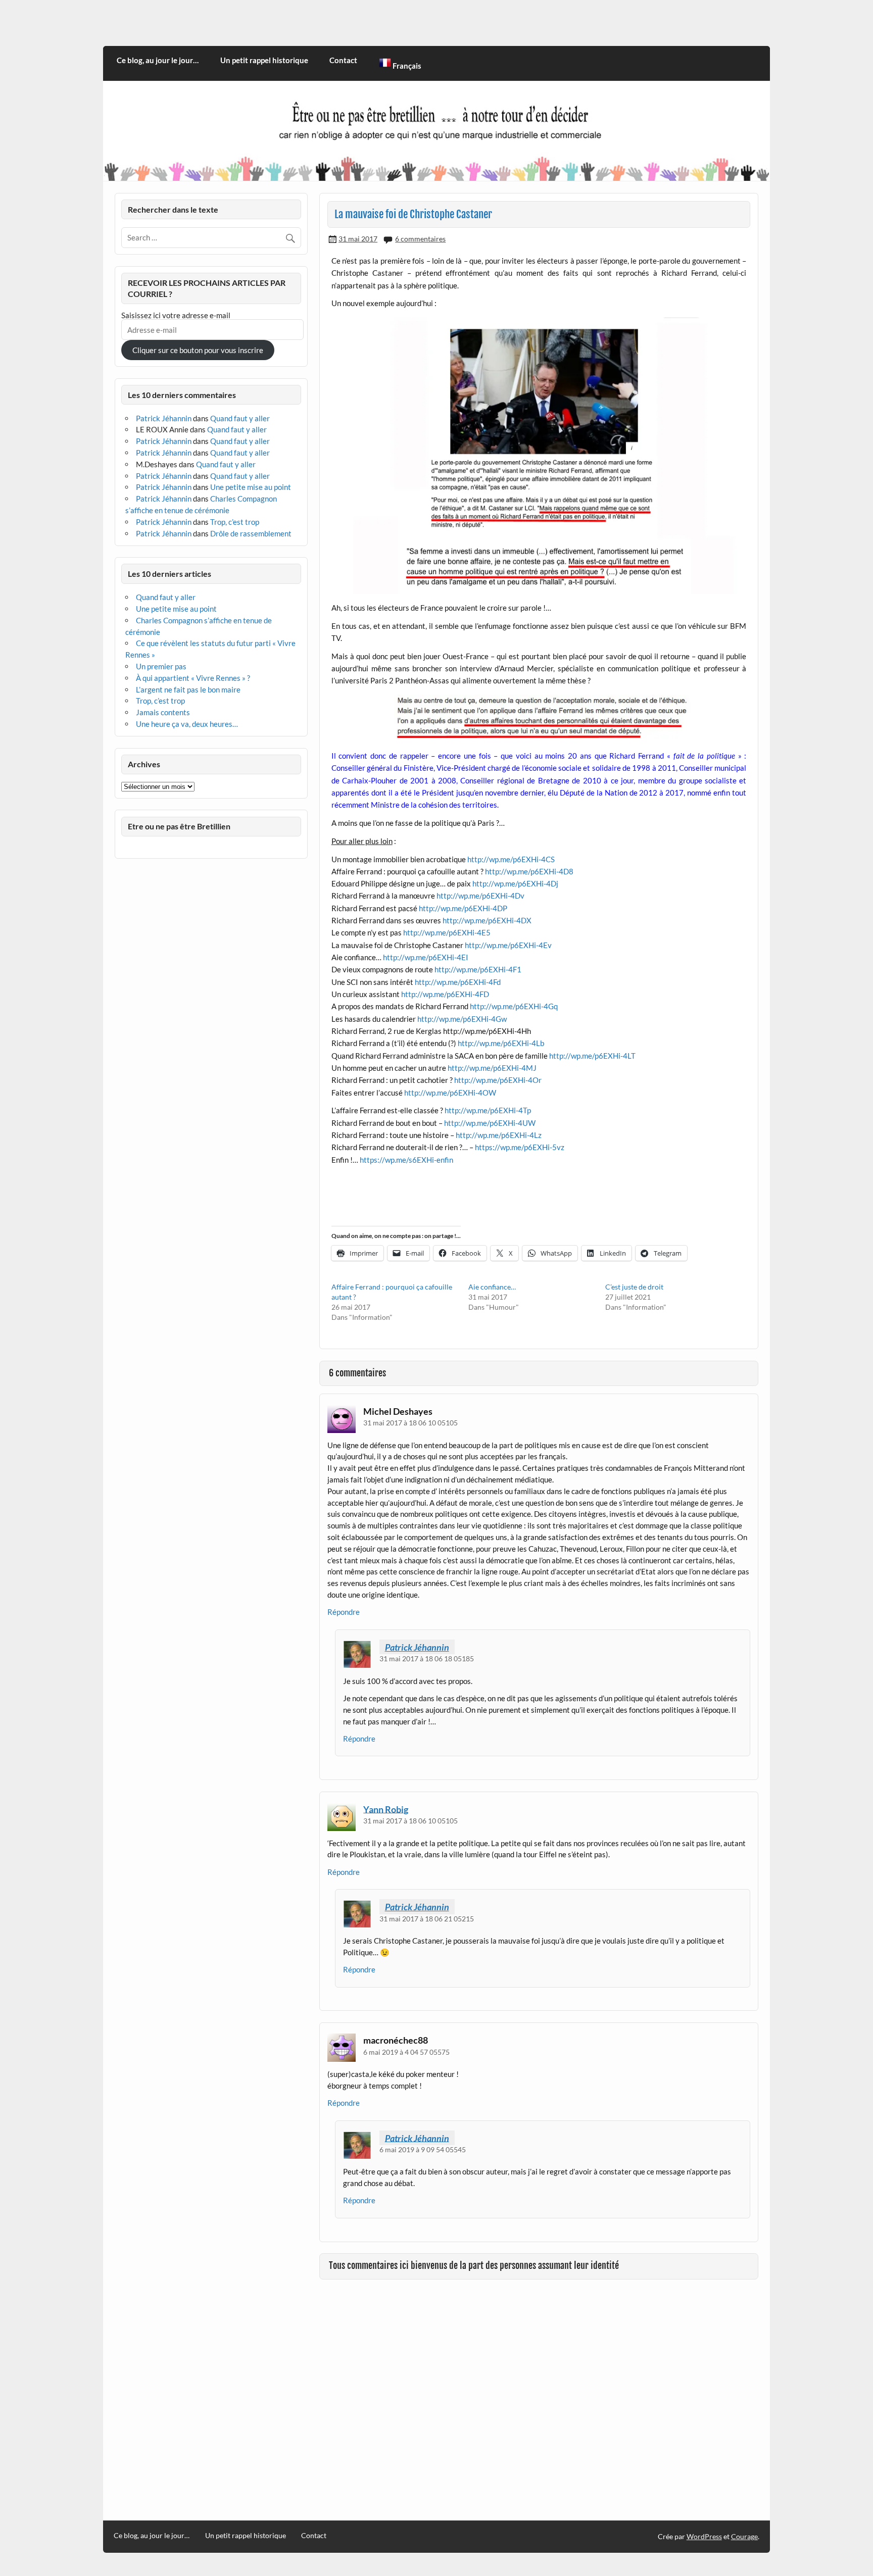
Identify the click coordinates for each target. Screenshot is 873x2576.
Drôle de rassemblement (251, 533)
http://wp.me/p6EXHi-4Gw (462, 1019)
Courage (744, 2536)
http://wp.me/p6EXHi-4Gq (514, 1006)
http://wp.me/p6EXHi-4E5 (447, 932)
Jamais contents (163, 712)
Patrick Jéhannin (417, 1647)
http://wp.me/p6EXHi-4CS (511, 859)
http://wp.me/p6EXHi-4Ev (508, 945)
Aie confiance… (492, 1287)
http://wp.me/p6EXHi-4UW (490, 1123)
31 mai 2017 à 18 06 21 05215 (427, 1919)
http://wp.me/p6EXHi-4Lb (501, 1043)
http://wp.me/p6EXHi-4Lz (499, 1135)
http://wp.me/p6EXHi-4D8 (529, 871)
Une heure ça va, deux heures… (187, 724)
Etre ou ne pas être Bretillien (179, 826)
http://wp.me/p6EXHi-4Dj (515, 883)
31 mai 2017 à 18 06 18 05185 (427, 1658)
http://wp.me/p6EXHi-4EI (426, 957)
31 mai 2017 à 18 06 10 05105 (410, 1423)
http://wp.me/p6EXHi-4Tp (488, 1110)
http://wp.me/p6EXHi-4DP (463, 908)
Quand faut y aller (240, 418)
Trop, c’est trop (235, 522)
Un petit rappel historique (264, 60)
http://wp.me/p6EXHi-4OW (450, 1093)
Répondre (344, 1612)
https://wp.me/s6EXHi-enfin (406, 1160)
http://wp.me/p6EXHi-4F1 (478, 969)
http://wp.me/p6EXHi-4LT (592, 1056)
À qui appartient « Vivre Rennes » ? (193, 678)
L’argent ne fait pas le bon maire (188, 689)
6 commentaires (420, 239)
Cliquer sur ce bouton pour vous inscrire (198, 350)
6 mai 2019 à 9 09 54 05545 (423, 2149)
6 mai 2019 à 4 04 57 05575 (406, 2052)
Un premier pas (161, 666)
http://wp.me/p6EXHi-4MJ (492, 1068)
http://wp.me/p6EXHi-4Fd (457, 982)
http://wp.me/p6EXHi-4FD (445, 994)
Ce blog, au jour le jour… (158, 60)
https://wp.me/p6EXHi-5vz (520, 1147)
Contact (343, 60)
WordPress (704, 2536)
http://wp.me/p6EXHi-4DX (487, 920)
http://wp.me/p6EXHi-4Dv (480, 896)
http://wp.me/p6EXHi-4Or (498, 1080)
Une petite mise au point (251, 487)
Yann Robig (386, 1809)
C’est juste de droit (634, 1287)
